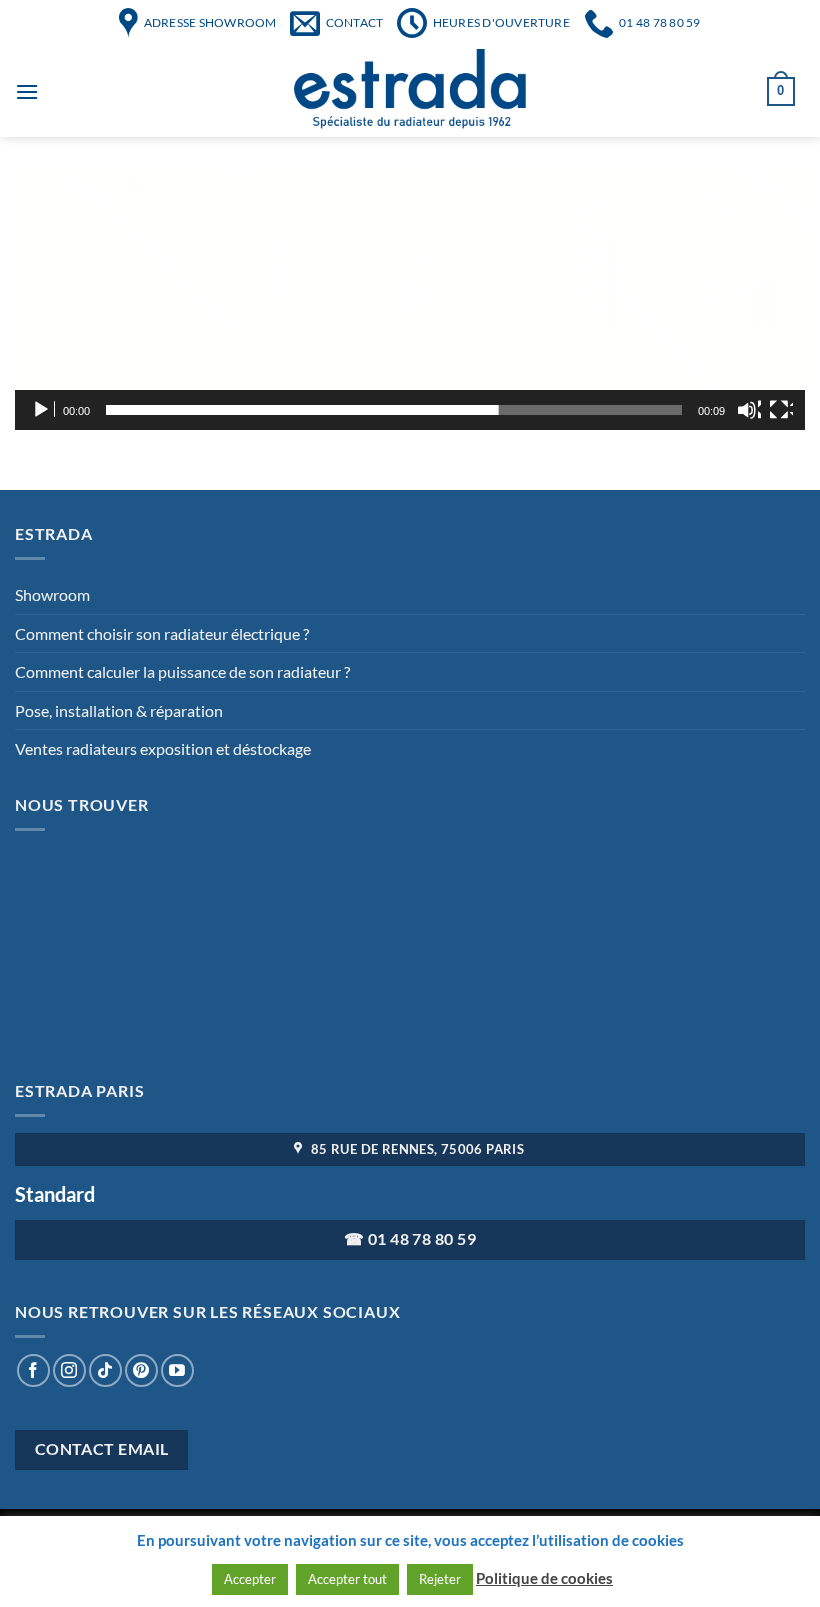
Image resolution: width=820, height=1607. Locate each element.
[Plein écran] (781, 410)
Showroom (52, 594)
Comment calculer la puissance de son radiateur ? (182, 671)
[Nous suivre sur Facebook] (33, 1370)
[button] (410, 298)
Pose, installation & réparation (119, 710)
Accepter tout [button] (347, 1579)
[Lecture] (43, 410)
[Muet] (749, 410)
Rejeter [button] (440, 1579)
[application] (410, 298)
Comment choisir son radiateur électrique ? (162, 633)
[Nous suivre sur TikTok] (105, 1370)
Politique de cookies (544, 1578)
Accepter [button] (250, 1579)
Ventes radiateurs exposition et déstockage (163, 748)
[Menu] (27, 91)
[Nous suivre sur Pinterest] (141, 1370)
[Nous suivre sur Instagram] (69, 1370)
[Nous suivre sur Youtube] (177, 1370)
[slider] (394, 410)
